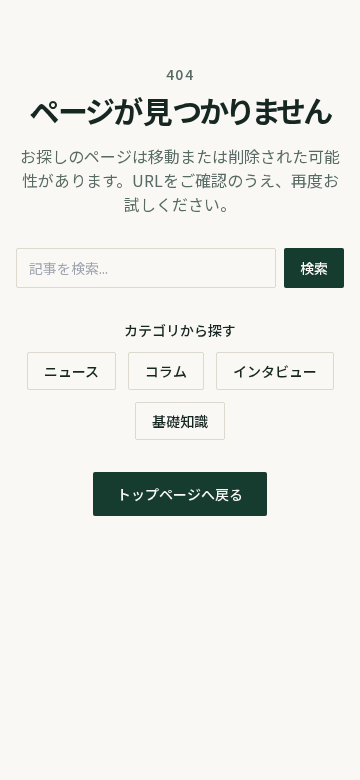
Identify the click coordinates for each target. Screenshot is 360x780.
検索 (314, 268)
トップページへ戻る (180, 494)
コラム (166, 371)
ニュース (71, 371)
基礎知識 (180, 421)
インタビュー (275, 371)
